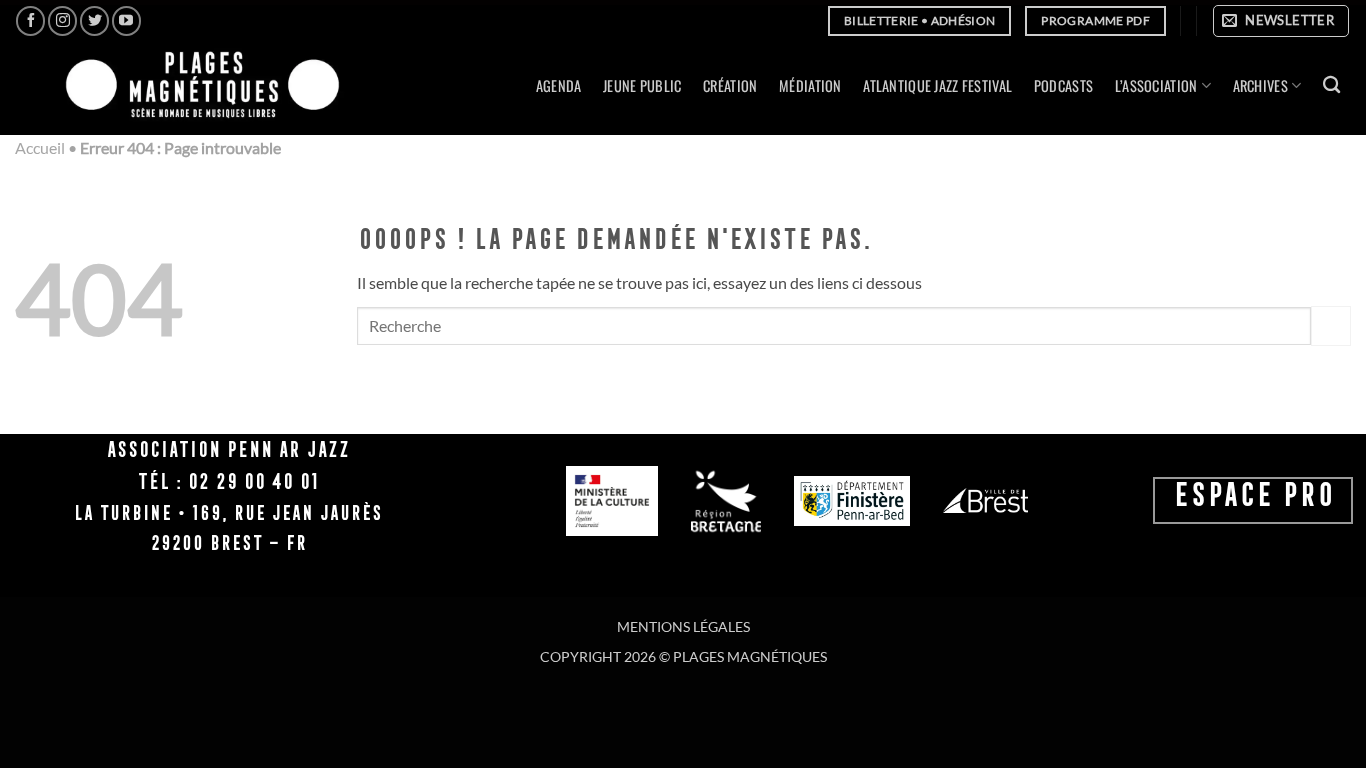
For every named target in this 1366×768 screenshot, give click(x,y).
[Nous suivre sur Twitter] (94, 20)
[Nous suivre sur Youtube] (126, 20)
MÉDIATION (810, 85)
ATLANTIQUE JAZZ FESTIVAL (937, 85)
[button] (1281, 21)
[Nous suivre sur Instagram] (62, 20)
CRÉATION (730, 85)
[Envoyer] (1331, 325)
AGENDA (559, 85)
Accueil (40, 147)
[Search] (1331, 85)
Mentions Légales (683, 626)
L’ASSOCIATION (1156, 85)
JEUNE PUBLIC (642, 85)
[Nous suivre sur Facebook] (30, 20)
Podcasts (1063, 85)
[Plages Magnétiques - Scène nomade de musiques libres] (196, 86)
